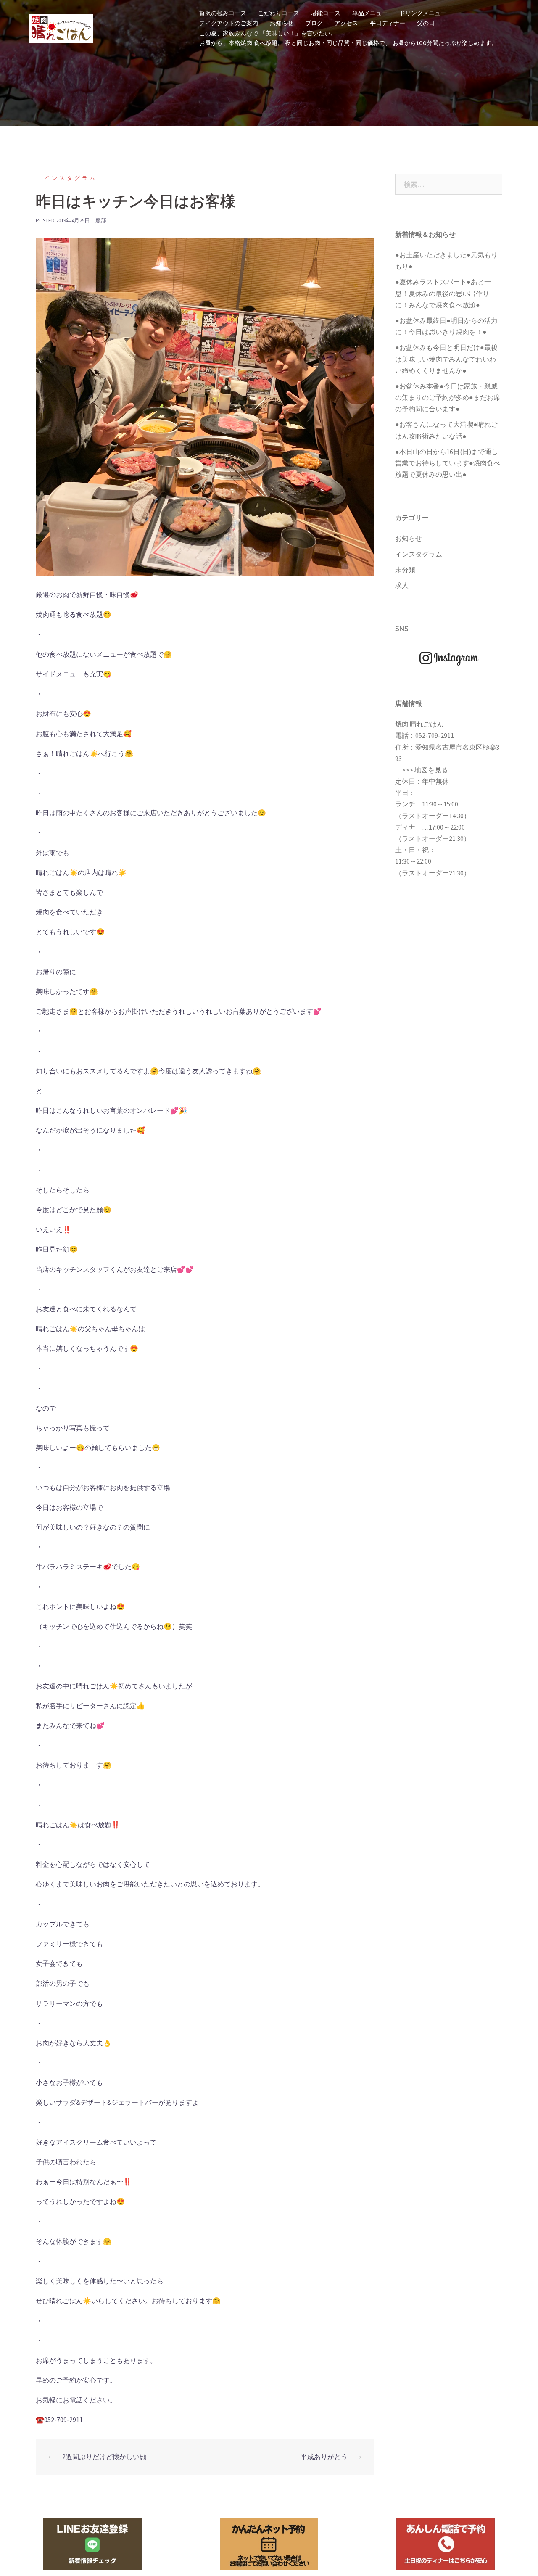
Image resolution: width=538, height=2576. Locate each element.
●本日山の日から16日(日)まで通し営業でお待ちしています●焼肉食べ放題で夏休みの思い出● (448, 463)
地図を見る (431, 770)
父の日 (426, 23)
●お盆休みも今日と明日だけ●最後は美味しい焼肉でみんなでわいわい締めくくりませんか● (446, 359)
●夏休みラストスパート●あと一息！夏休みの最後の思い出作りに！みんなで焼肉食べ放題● (443, 293)
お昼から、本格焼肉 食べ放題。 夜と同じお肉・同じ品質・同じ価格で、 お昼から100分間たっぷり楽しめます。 (348, 43)
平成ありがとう (324, 2457)
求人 (402, 585)
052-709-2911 (435, 735)
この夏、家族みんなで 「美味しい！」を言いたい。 (268, 33)
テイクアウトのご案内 (229, 23)
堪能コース (326, 13)
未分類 (405, 570)
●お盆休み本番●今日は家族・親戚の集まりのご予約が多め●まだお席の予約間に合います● (448, 397)
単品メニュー (370, 13)
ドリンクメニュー (423, 13)
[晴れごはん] (61, 27)
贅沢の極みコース (223, 13)
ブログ (314, 23)
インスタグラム (71, 178)
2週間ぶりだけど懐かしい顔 (104, 2457)
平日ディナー (388, 23)
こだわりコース (279, 13)
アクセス (346, 23)
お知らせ (282, 23)
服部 (101, 221)
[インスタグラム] (449, 658)
